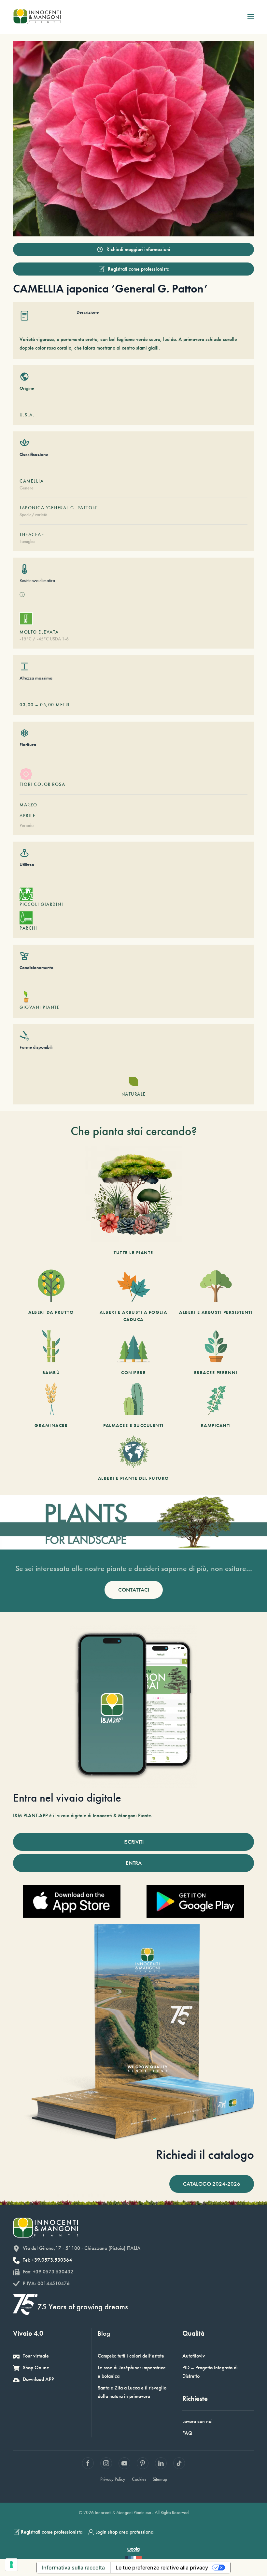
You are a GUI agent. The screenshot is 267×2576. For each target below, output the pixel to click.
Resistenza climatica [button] (37, 580)
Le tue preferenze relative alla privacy (162, 2568)
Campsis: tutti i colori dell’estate (131, 2356)
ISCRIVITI (133, 1842)
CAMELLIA (32, 481)
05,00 (47, 705)
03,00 (27, 705)
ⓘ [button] (22, 595)
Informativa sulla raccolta (73, 2568)
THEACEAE (32, 534)
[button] (251, 16)
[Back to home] (37, 16)
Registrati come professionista (139, 269)
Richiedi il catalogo (205, 2155)
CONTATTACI (134, 1590)
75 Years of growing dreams (83, 2306)
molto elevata (39, 632)
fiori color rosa (42, 784)
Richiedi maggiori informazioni (138, 249)
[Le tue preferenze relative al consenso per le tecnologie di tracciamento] (11, 2565)
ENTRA (134, 1863)
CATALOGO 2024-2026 (212, 2184)
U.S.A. (27, 415)
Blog (104, 2333)
